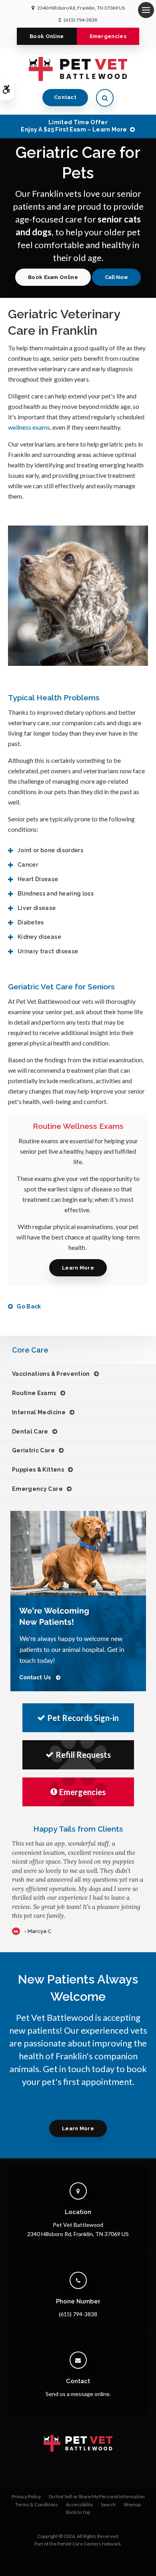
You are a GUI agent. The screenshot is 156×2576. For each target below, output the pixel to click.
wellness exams (29, 427)
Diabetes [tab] (31, 922)
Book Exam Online (53, 277)
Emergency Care (37, 1489)
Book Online (47, 36)
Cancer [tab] (28, 865)
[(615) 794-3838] (116, 277)
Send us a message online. (78, 2394)
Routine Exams (34, 1393)
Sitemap (132, 2504)
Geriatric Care (33, 1450)
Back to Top (78, 2512)
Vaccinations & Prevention (51, 1374)
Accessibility (79, 2504)
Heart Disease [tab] (38, 879)
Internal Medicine (39, 1412)
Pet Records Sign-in (83, 1718)
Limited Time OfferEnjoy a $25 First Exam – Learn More (74, 126)
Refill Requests (83, 1755)
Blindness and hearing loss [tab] (56, 894)
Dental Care (30, 1432)
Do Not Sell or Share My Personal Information (97, 2496)
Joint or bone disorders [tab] (50, 850)
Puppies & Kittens (38, 1470)
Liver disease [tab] (37, 908)
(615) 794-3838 (80, 20)
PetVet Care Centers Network (89, 2544)
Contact (65, 97)
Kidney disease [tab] (39, 937)
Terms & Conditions (37, 2504)
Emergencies (108, 36)
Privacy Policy (26, 2496)
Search (108, 2504)
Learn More (78, 1268)
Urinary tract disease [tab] (48, 951)
